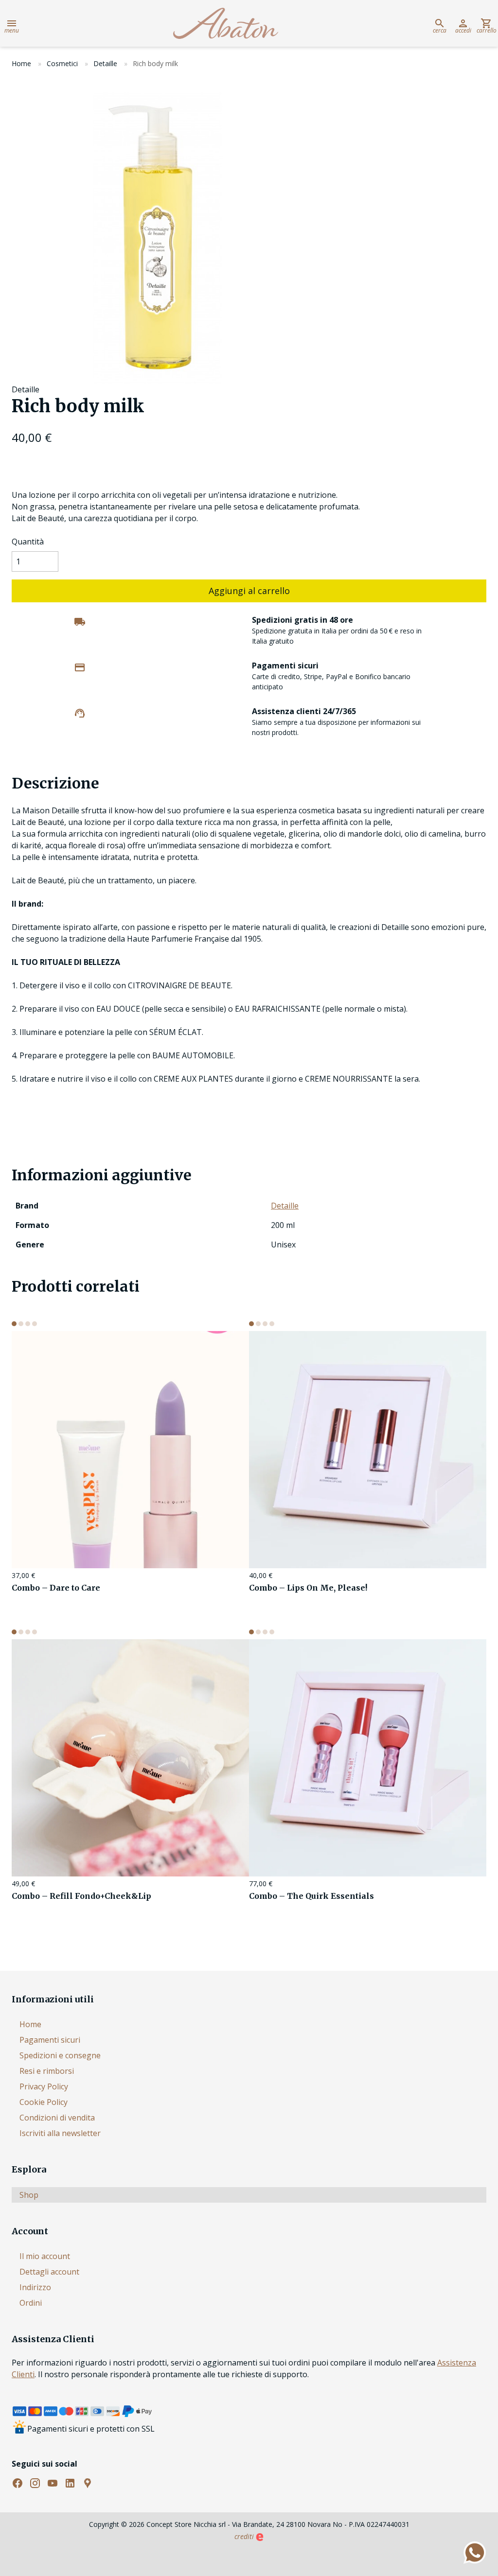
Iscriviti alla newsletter (60, 2133)
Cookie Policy (44, 2102)
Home (21, 63)
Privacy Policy (44, 2086)
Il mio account (45, 2256)
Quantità (28, 542)
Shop (29, 2195)
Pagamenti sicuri (50, 2040)
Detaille (105, 63)
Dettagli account (49, 2272)
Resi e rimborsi (47, 2071)
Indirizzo (35, 2287)
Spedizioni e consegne (60, 2055)
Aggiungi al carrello (249, 591)
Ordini (31, 2303)
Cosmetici (62, 63)
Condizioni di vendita (57, 2118)
